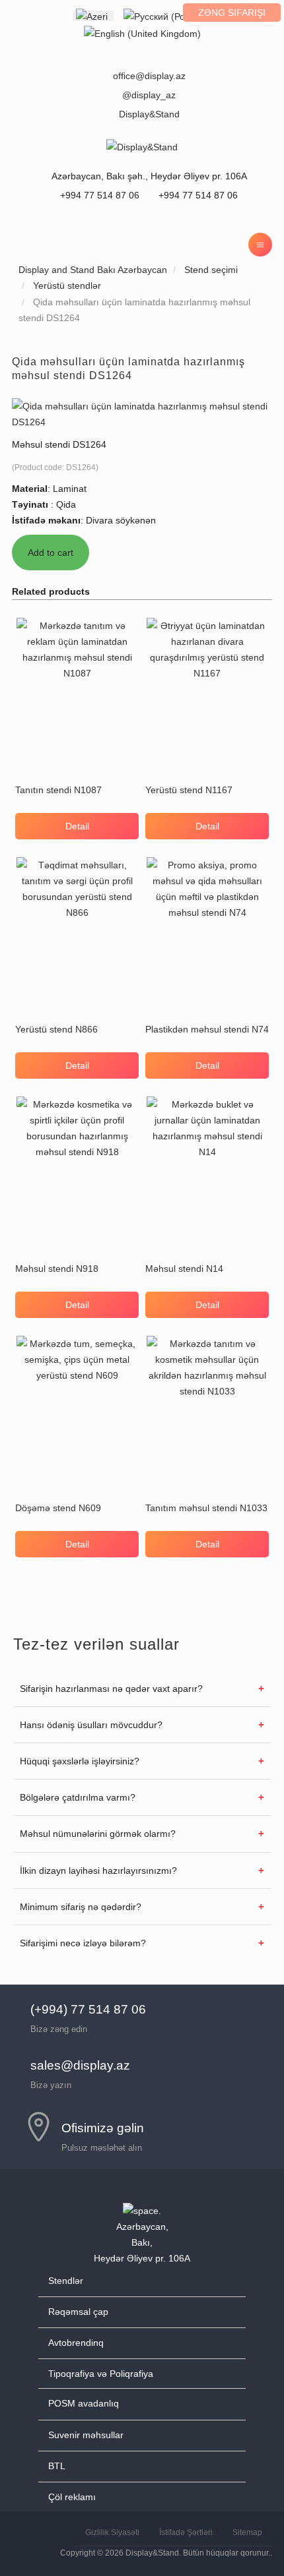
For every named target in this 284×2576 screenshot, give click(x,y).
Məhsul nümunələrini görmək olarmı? (98, 1834)
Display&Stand (149, 114)
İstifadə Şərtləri (186, 2532)
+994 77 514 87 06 (197, 195)
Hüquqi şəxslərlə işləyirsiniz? (80, 1761)
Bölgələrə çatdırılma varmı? (78, 1797)
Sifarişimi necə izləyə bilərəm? (83, 1943)
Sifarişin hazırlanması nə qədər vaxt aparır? (111, 1689)
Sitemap (247, 2532)
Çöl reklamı (72, 2497)
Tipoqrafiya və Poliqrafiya (101, 2374)
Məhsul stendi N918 (57, 1269)
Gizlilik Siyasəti (112, 2532)
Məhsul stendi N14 (184, 1269)
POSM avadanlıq (84, 2403)
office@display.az (149, 76)
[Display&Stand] (142, 146)
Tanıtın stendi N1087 (58, 790)
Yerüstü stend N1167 (189, 790)
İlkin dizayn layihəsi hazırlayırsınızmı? (98, 1871)
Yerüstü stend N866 (56, 1029)
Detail (77, 826)
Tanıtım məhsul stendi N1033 (206, 1508)
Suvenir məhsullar (86, 2435)
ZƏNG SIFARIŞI (232, 13)
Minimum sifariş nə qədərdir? (81, 1907)
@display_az (149, 95)
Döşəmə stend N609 (58, 1508)
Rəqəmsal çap (78, 2312)
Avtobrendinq (76, 2343)
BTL (57, 2466)
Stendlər (66, 2281)
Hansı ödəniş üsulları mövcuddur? (91, 1725)
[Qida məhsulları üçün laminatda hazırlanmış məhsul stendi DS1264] (142, 413)
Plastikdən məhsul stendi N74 (207, 1029)
